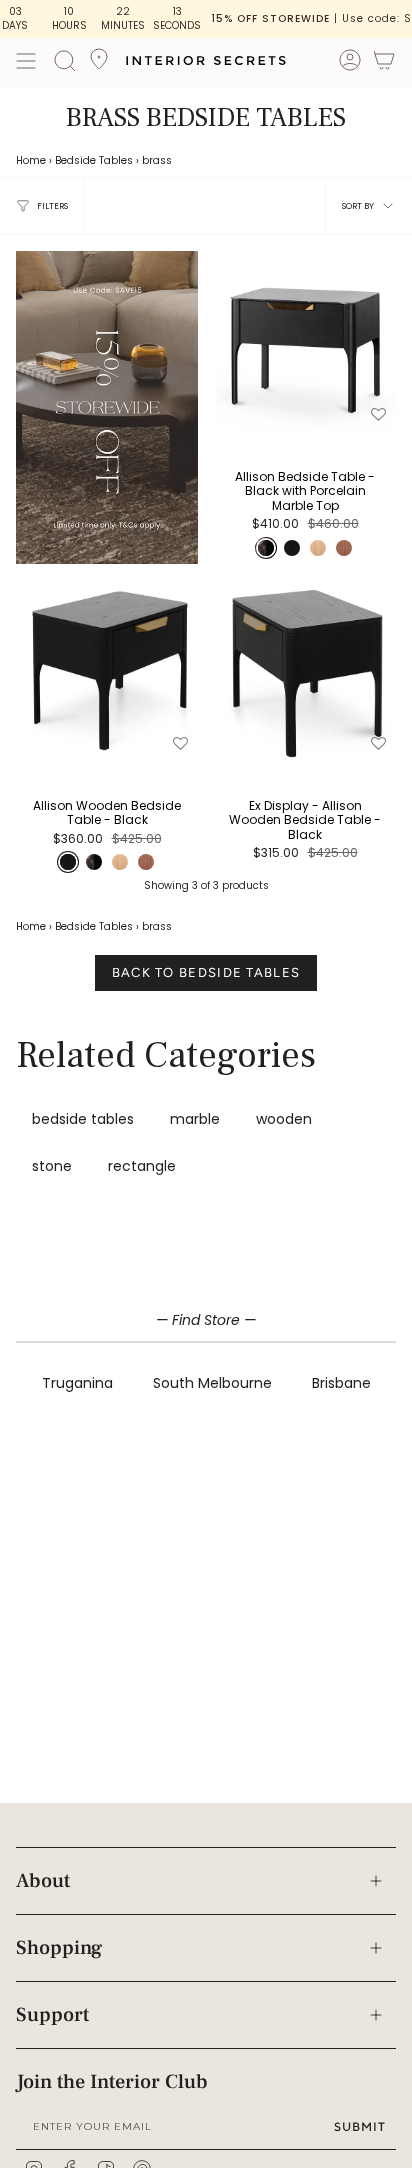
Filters (52, 206)
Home (31, 160)
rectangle (142, 1166)
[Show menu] (26, 61)
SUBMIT (360, 2126)
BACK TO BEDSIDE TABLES (206, 972)
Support (52, 2015)
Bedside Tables (94, 160)
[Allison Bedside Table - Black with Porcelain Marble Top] (305, 342)
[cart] (384, 63)
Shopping (59, 1948)
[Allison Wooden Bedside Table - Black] (107, 671)
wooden (284, 1119)
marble (195, 1119)
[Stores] (99, 65)
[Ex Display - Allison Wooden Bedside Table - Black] (305, 671)
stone (52, 1166)
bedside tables (83, 1119)
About (43, 1881)
